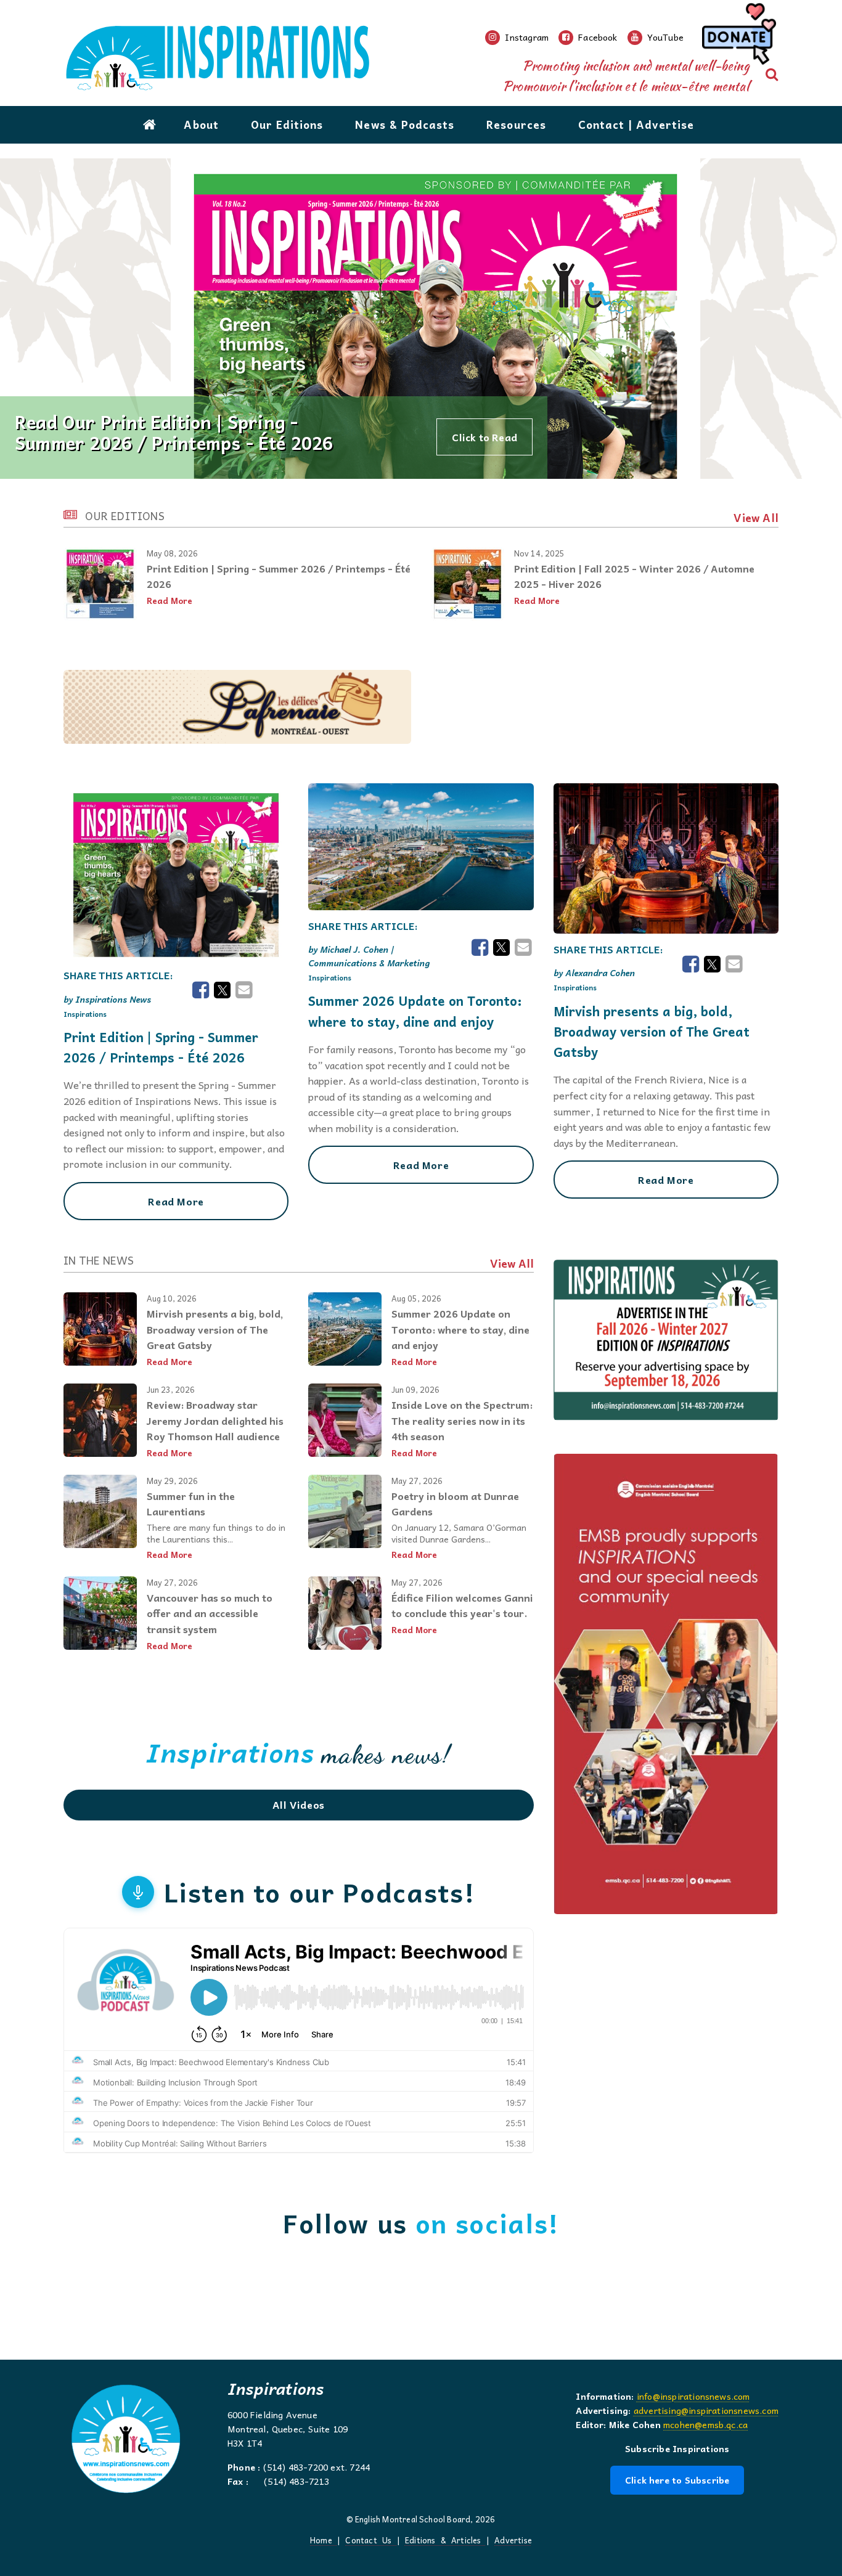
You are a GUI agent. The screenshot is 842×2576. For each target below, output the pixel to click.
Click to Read (484, 437)
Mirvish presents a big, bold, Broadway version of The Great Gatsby (652, 1032)
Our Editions (287, 124)
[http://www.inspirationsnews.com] (274, 58)
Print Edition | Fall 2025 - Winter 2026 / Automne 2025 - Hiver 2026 (634, 576)
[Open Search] (772, 75)
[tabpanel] (421, 319)
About (201, 124)
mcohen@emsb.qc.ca (705, 2424)
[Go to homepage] (150, 124)
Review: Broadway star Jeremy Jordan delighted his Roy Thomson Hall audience (215, 1420)
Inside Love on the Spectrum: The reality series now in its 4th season (462, 1420)
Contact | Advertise (636, 124)
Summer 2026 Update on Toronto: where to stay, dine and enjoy (415, 1011)
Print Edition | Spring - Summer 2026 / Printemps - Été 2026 (279, 576)
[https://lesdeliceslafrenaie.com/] (237, 707)
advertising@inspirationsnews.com (706, 2410)
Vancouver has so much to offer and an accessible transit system (210, 1613)
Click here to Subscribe (677, 2480)
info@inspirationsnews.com (693, 2396)
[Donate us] (737, 38)
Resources (516, 124)
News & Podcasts (405, 124)
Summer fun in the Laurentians (191, 1504)
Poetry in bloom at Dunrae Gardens (455, 1504)
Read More (170, 601)
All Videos (299, 1804)
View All (756, 518)
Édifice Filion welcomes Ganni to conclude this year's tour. (462, 1605)
